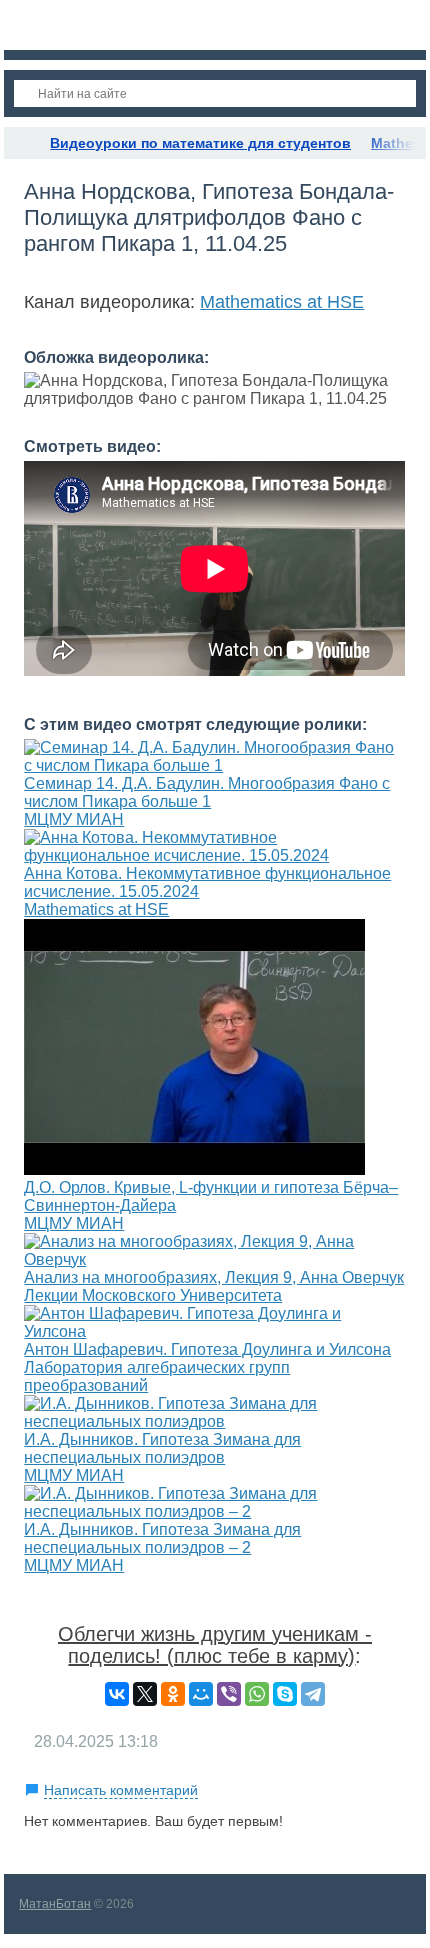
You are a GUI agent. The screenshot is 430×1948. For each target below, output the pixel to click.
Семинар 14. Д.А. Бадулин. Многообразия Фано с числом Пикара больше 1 (207, 792)
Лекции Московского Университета (153, 1295)
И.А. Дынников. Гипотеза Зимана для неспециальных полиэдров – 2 (162, 1538)
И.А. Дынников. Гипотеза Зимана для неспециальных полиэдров (162, 1448)
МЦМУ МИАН (74, 819)
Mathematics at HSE (282, 302)
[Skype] (285, 1694)
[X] (145, 1694)
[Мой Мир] (201, 1694)
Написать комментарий (121, 1790)
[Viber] (229, 1694)
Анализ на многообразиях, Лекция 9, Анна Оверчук (214, 1277)
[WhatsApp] (257, 1694)
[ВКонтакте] (117, 1694)
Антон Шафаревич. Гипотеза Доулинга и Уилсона (207, 1349)
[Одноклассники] (173, 1694)
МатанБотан (55, 1904)
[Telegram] (313, 1694)
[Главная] (22, 143)
